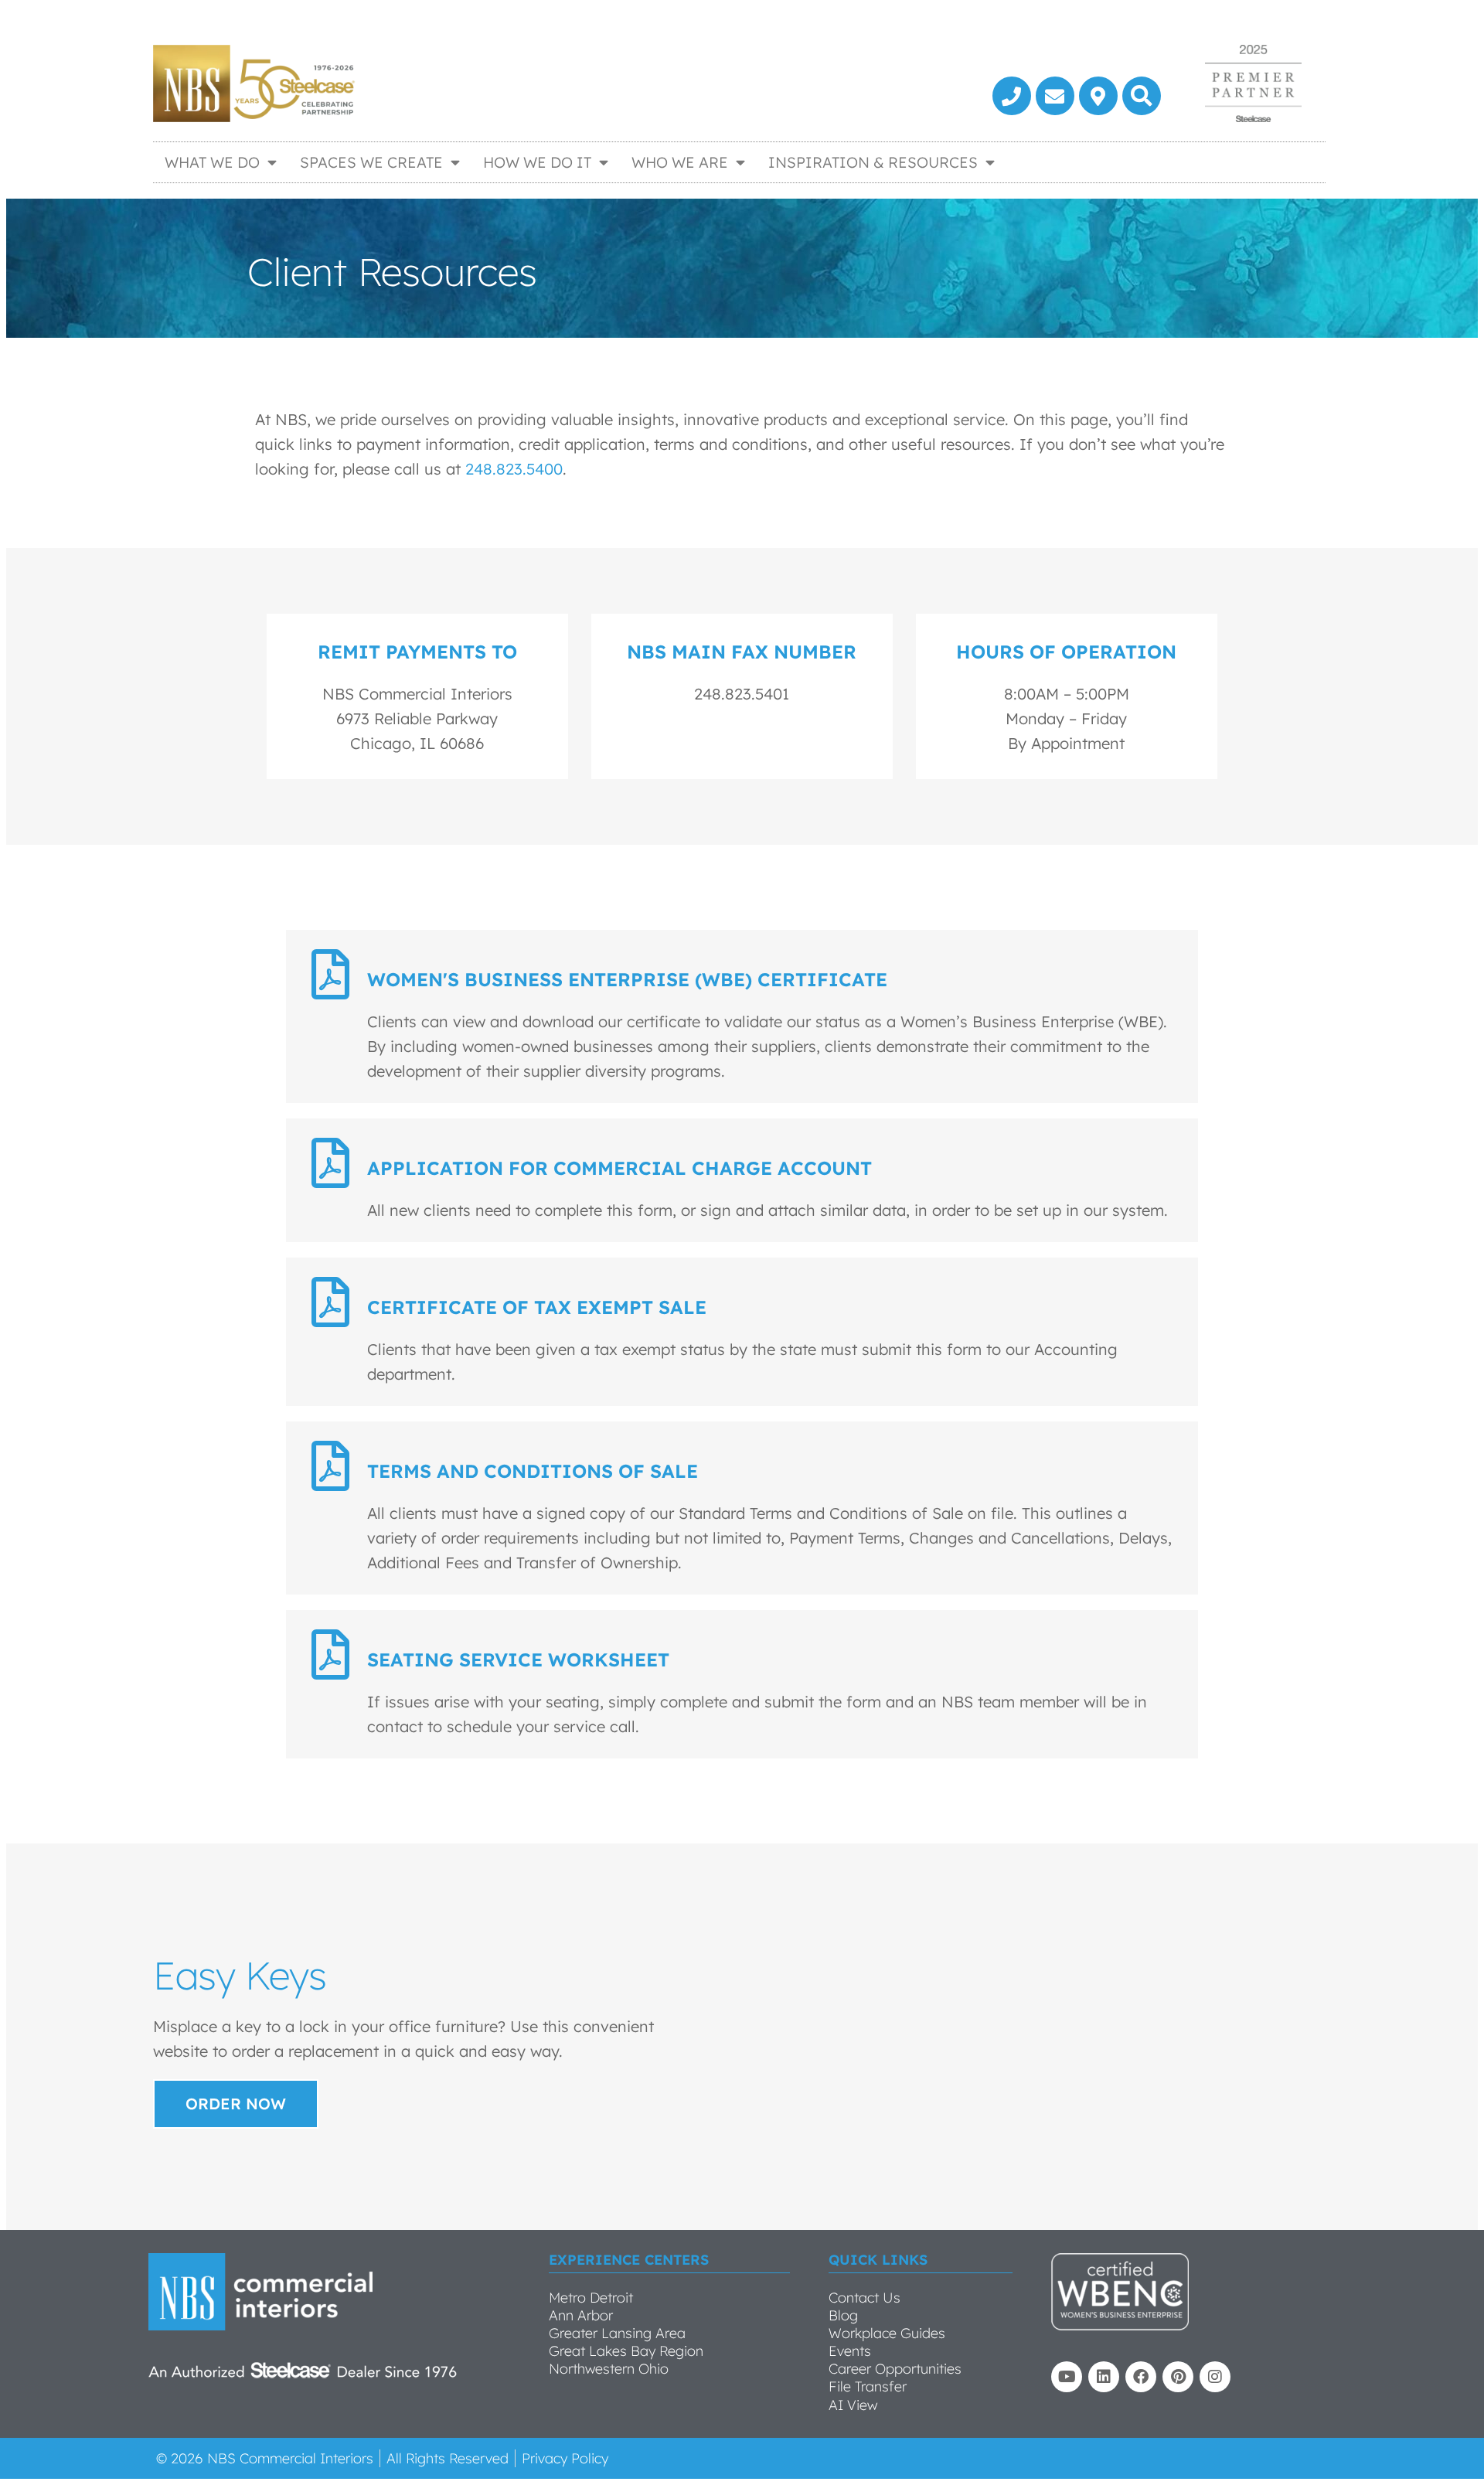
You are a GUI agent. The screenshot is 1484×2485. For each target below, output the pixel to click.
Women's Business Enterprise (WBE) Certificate (627, 979)
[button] (1142, 96)
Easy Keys (240, 1975)
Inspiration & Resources (873, 162)
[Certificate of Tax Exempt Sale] (330, 1302)
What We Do (212, 162)
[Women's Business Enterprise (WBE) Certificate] (330, 974)
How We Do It (537, 162)
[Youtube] (1067, 2377)
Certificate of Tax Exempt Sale (537, 1307)
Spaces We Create (371, 162)
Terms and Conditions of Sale (533, 1471)
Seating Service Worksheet (518, 1660)
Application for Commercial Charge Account (619, 1168)
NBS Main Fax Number (742, 652)
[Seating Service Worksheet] (330, 1654)
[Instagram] (1215, 2377)
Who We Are (680, 162)
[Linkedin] (1104, 2377)
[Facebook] (1141, 2377)
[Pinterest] (1178, 2377)
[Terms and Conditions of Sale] (330, 1466)
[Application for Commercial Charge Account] (330, 1163)
